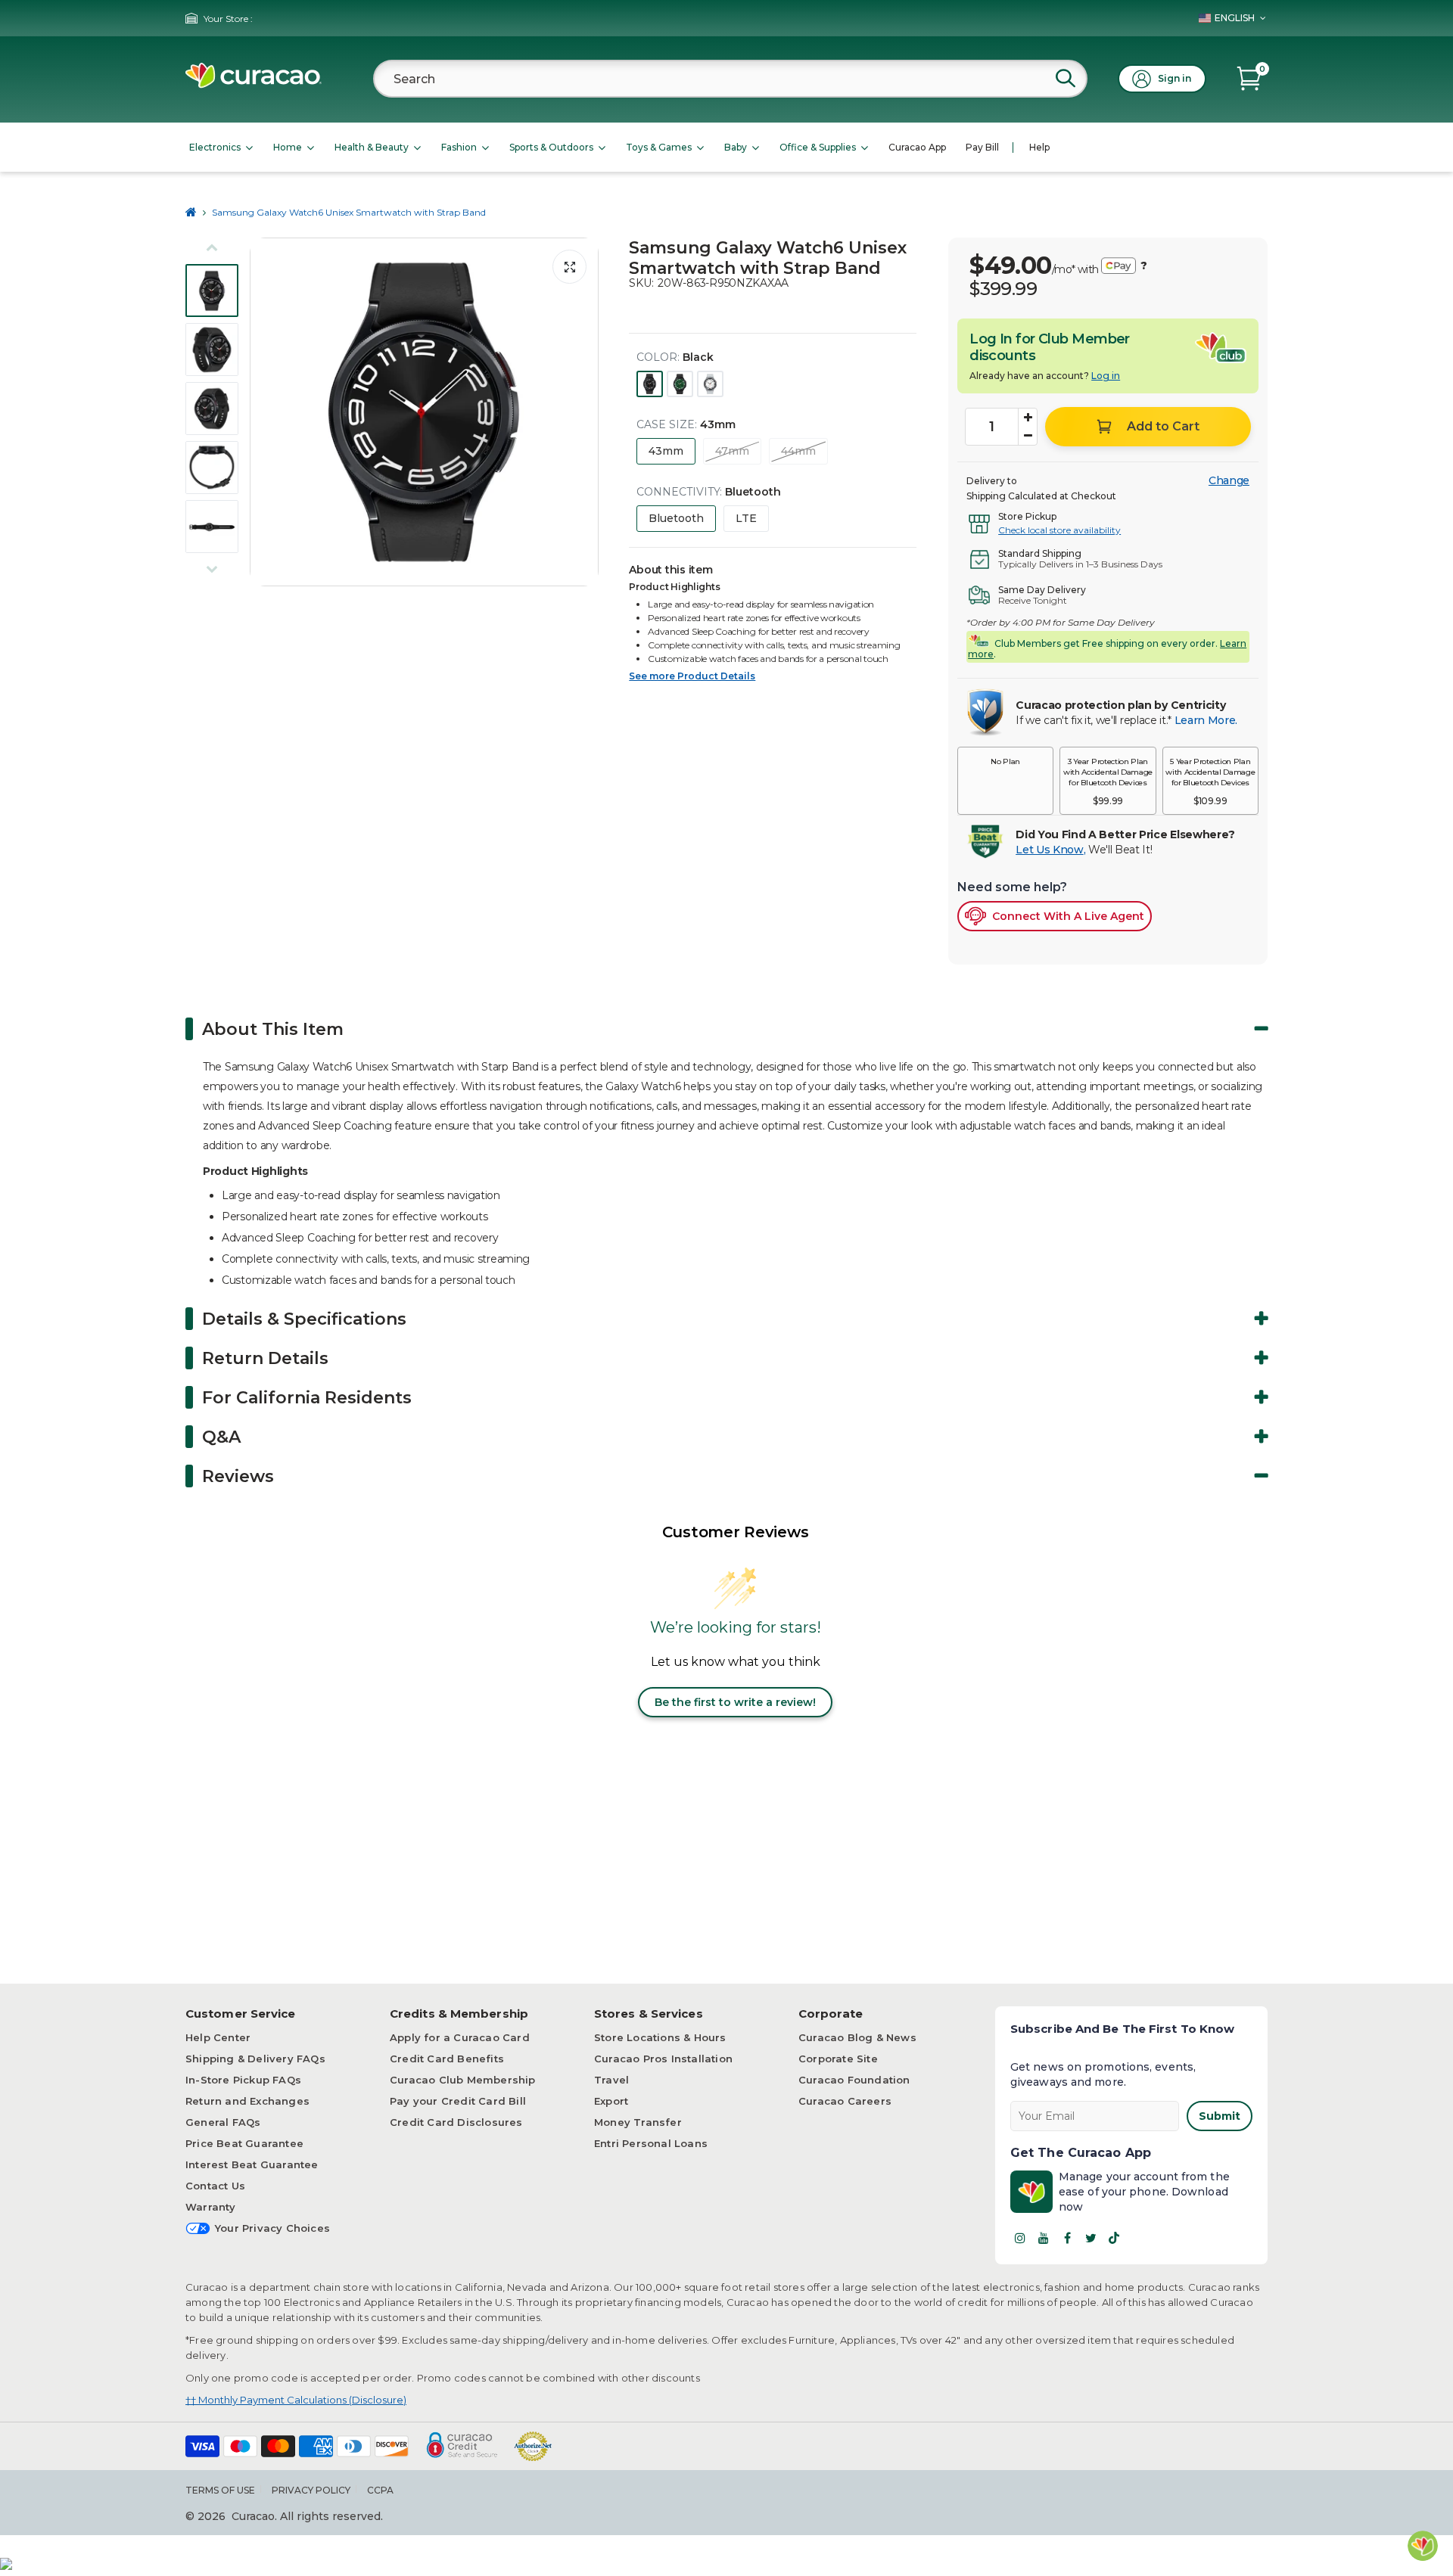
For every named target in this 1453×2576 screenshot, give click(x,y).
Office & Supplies (818, 147)
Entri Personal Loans (651, 2143)
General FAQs (223, 2122)
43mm (666, 451)
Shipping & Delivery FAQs (255, 2059)
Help (1039, 147)
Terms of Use (220, 2490)
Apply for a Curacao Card (460, 2037)
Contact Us (215, 2186)
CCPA (380, 2490)
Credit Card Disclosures (456, 2122)
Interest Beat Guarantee (252, 2164)
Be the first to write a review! (735, 1702)
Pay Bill (982, 147)
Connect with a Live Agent (1068, 916)
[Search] (1066, 78)
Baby (736, 147)
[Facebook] (1067, 2238)
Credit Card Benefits (447, 2059)
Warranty (211, 2207)
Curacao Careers (845, 2101)
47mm (732, 451)
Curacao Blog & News (857, 2037)
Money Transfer (638, 2122)
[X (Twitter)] (1091, 2238)
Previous (266, 412)
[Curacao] (254, 84)
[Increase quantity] (1028, 418)
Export (611, 2101)
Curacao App (917, 147)
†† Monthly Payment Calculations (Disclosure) (296, 2400)
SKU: (641, 283)
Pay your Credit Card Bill (458, 2101)
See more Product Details (692, 676)
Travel (611, 2080)
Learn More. (1206, 720)
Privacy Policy (311, 2490)
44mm (798, 451)
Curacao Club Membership (463, 2080)
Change (1229, 480)
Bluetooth (676, 518)
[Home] (191, 212)
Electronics (215, 147)
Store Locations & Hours (660, 2037)
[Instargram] (1020, 2238)
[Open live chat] (1423, 2546)
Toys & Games (659, 147)
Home (288, 147)
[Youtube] (1044, 2238)
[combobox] (730, 79)
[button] (1005, 781)
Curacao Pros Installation (663, 2059)
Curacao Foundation (854, 2080)
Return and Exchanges (247, 2101)
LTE (746, 518)
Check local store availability (1059, 530)
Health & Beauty (372, 147)
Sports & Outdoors (551, 147)
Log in (1106, 376)
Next (583, 412)
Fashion (459, 147)
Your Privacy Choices (272, 2228)
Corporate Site (838, 2059)
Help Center (218, 2037)
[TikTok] (1114, 2238)
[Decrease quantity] (1028, 436)
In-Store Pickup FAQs (243, 2080)
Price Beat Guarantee (244, 2143)
